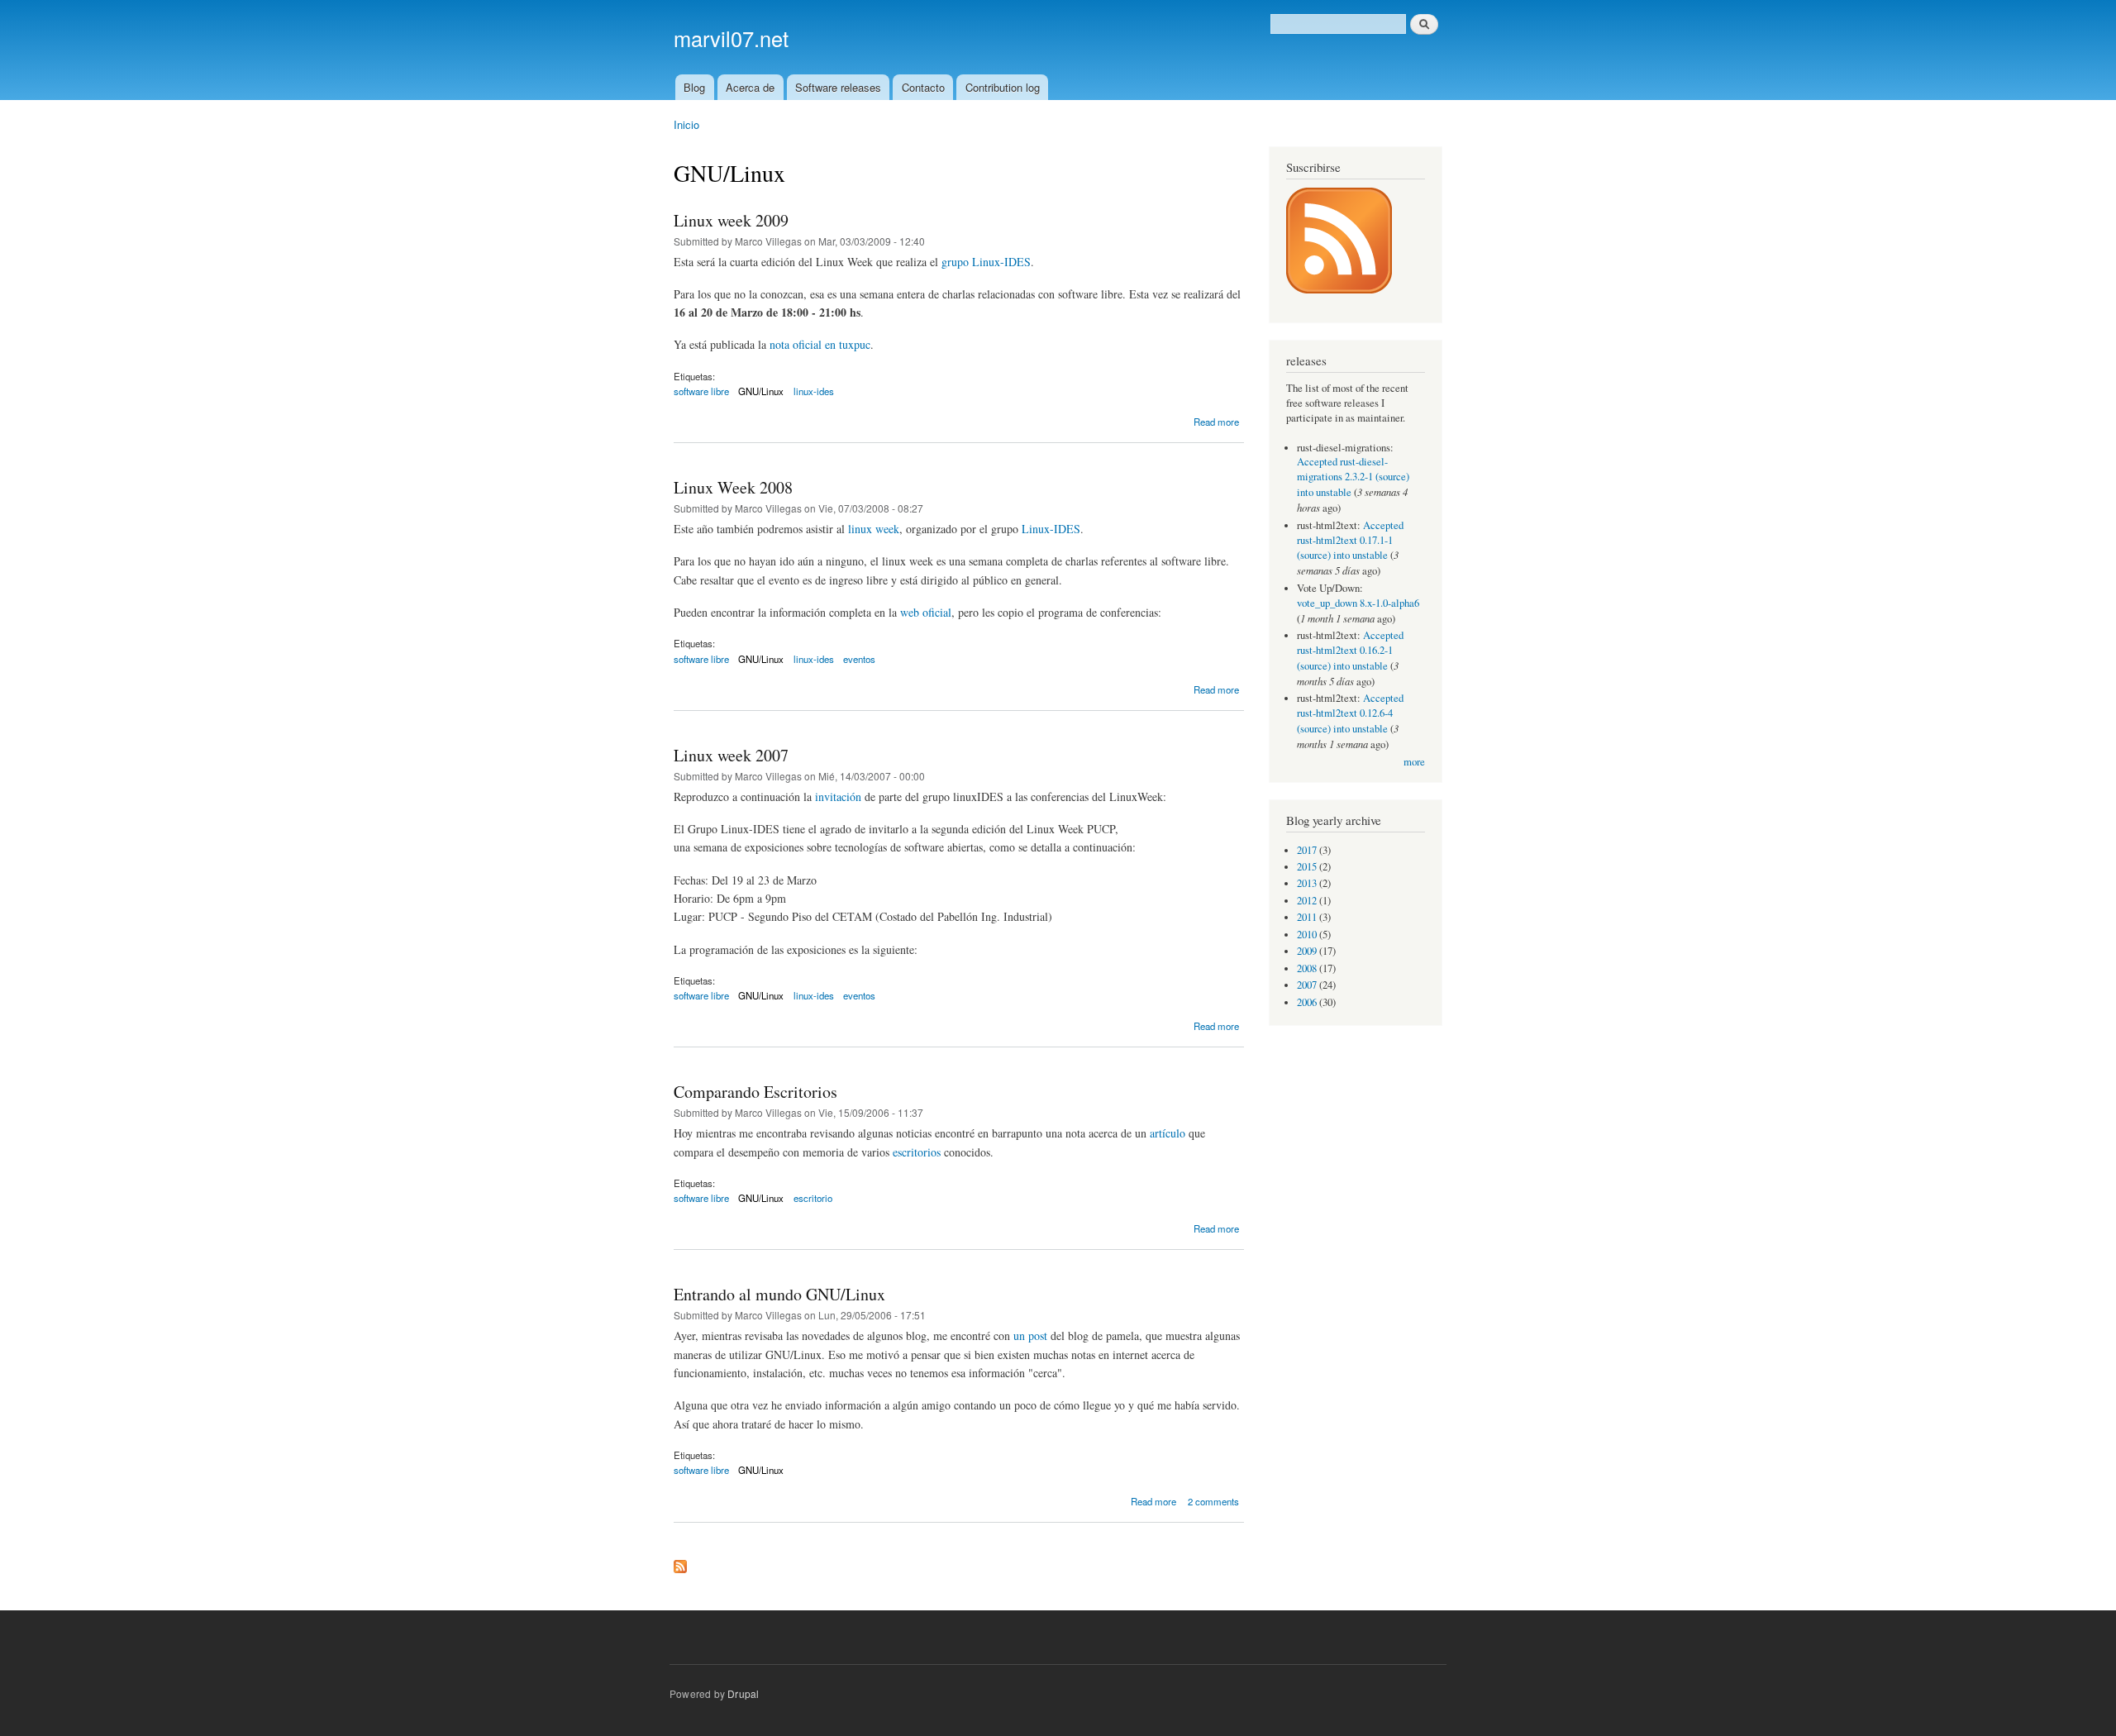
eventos (859, 659)
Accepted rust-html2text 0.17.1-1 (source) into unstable (1350, 541)
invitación (838, 796)
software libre (701, 391)
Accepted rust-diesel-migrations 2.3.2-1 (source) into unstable (1353, 477)
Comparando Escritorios (755, 1092)
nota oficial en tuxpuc (820, 344)
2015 (1307, 867)
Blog (694, 87)
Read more (1216, 422)
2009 (1307, 951)
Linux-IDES (1051, 529)
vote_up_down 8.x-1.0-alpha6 (1358, 603)
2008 (1307, 968)
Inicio (686, 124)
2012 (1307, 901)
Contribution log (1003, 87)
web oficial (926, 612)
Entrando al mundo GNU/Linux (779, 1294)
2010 (1307, 935)
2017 (1307, 850)
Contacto (923, 87)
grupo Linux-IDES (986, 262)
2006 (1307, 1002)
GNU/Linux (761, 391)
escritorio (813, 1198)
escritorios (917, 1152)
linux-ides (814, 391)
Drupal (743, 1693)
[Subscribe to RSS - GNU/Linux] (680, 1562)
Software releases (838, 87)
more (1414, 762)
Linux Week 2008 (733, 487)
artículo (1168, 1133)
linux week (874, 529)
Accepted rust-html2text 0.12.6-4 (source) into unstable (1350, 713)
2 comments (1213, 1501)
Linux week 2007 (731, 755)
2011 (1307, 917)
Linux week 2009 (731, 220)
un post (1030, 1335)
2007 (1307, 985)
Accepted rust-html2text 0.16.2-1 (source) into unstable (1350, 651)
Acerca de (750, 87)
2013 (1307, 883)
